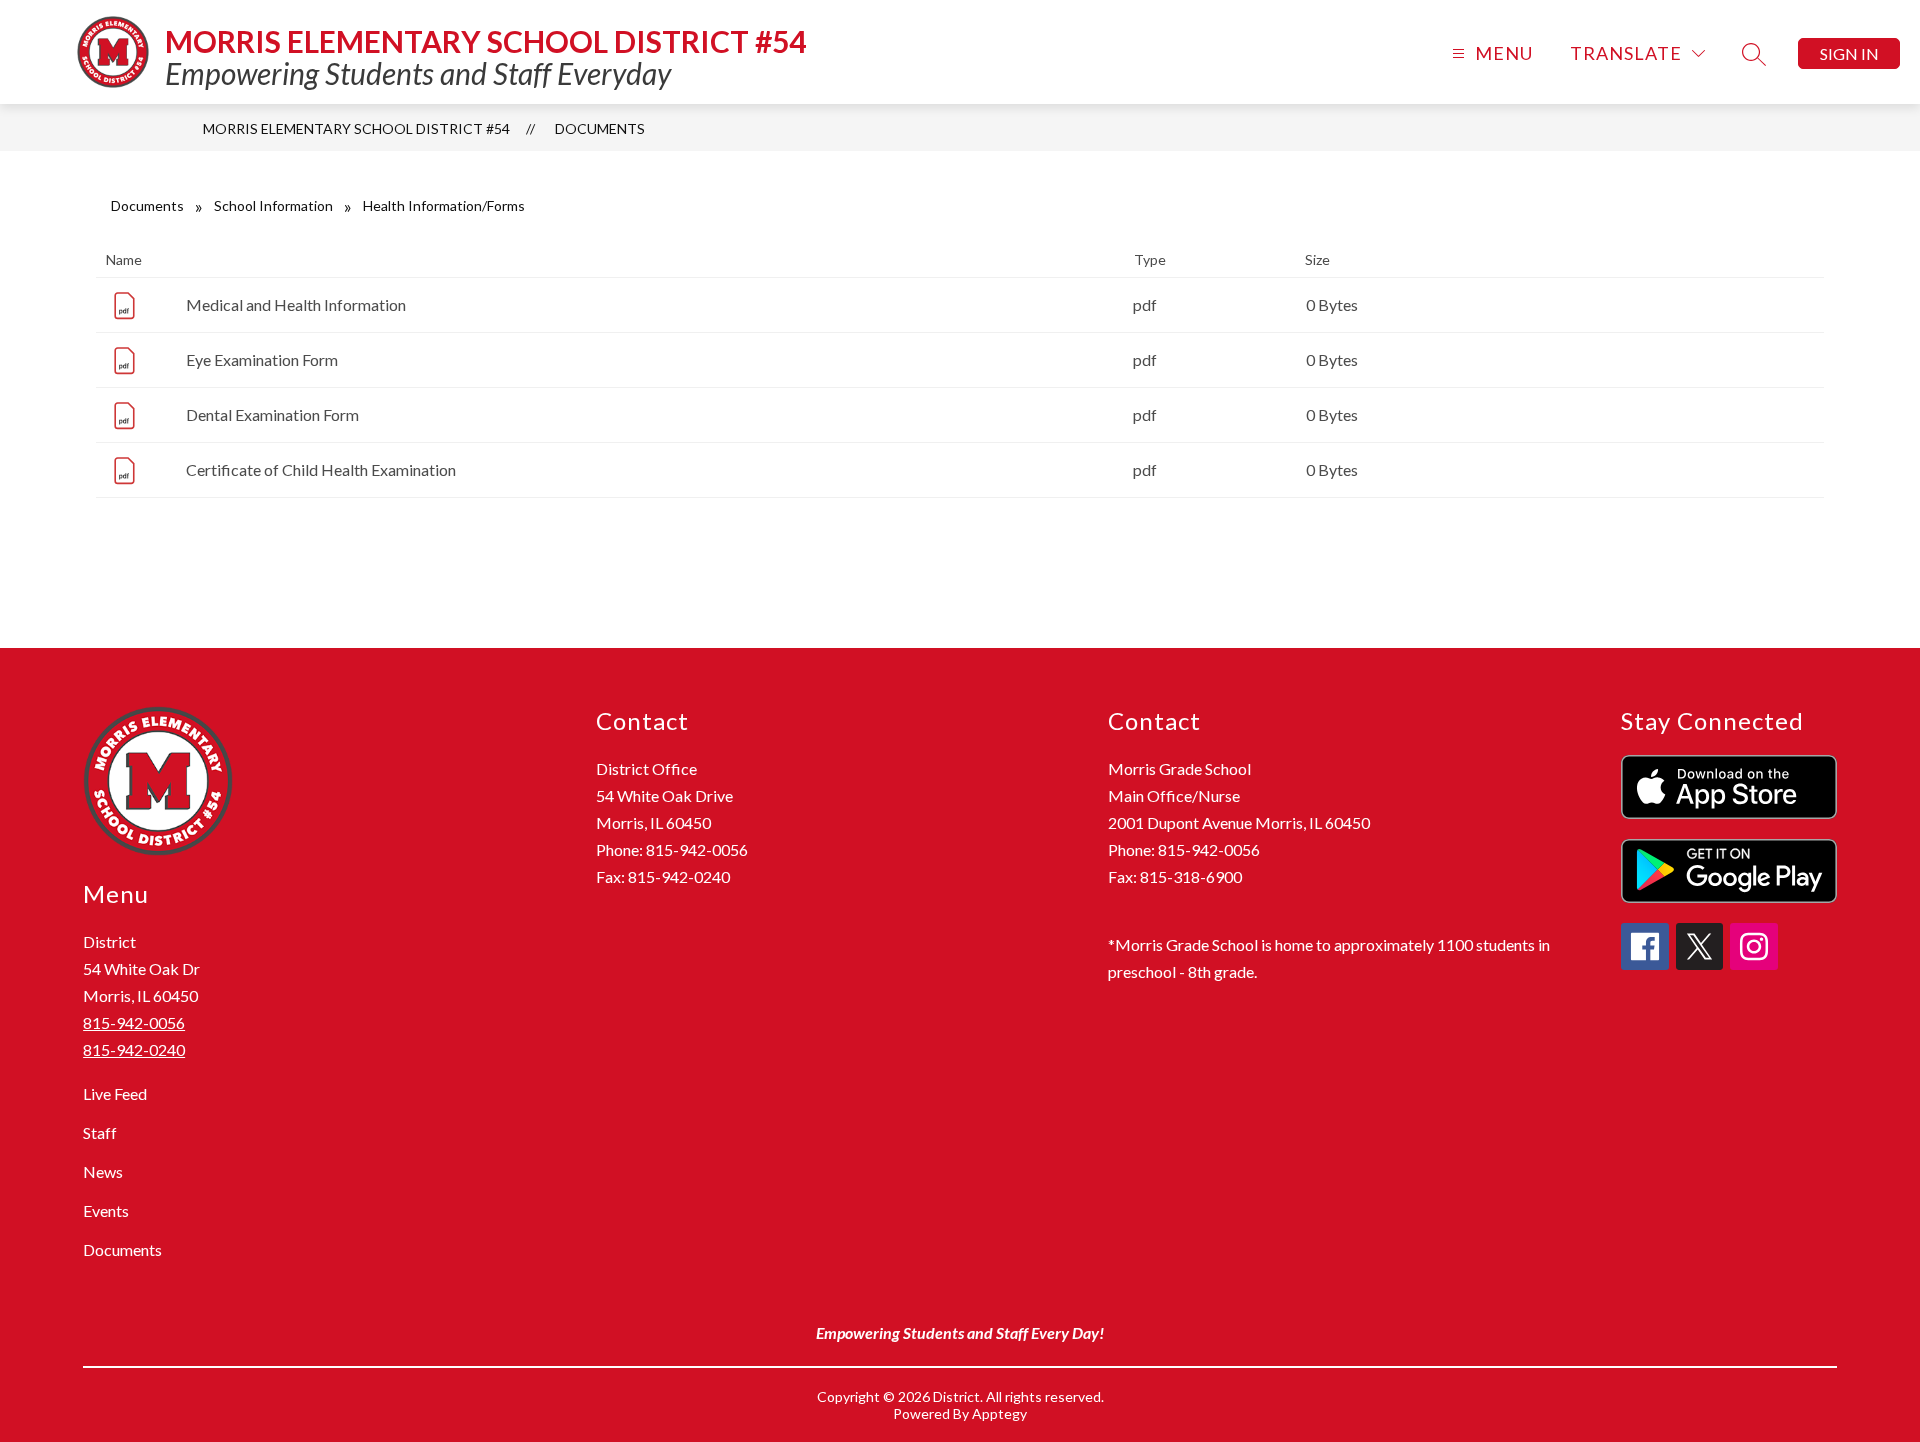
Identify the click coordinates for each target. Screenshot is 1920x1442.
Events (106, 1210)
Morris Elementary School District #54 (356, 128)
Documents (600, 128)
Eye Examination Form (262, 359)
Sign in (1849, 53)
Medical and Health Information (296, 304)
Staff (100, 1132)
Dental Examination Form (272, 414)
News (103, 1171)
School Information (273, 205)
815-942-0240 (134, 1049)
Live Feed (115, 1093)
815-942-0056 (134, 1022)
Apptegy (999, 1413)
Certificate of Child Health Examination (321, 469)
